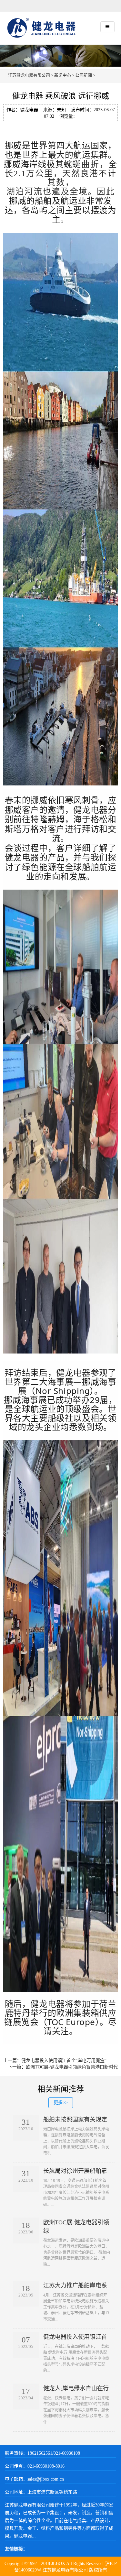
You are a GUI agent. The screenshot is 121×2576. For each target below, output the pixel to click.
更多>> (61, 2103)
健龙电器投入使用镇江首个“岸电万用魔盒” (64, 2061)
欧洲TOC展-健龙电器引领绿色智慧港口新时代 (72, 2067)
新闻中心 (63, 75)
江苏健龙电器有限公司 (29, 75)
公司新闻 (84, 75)
